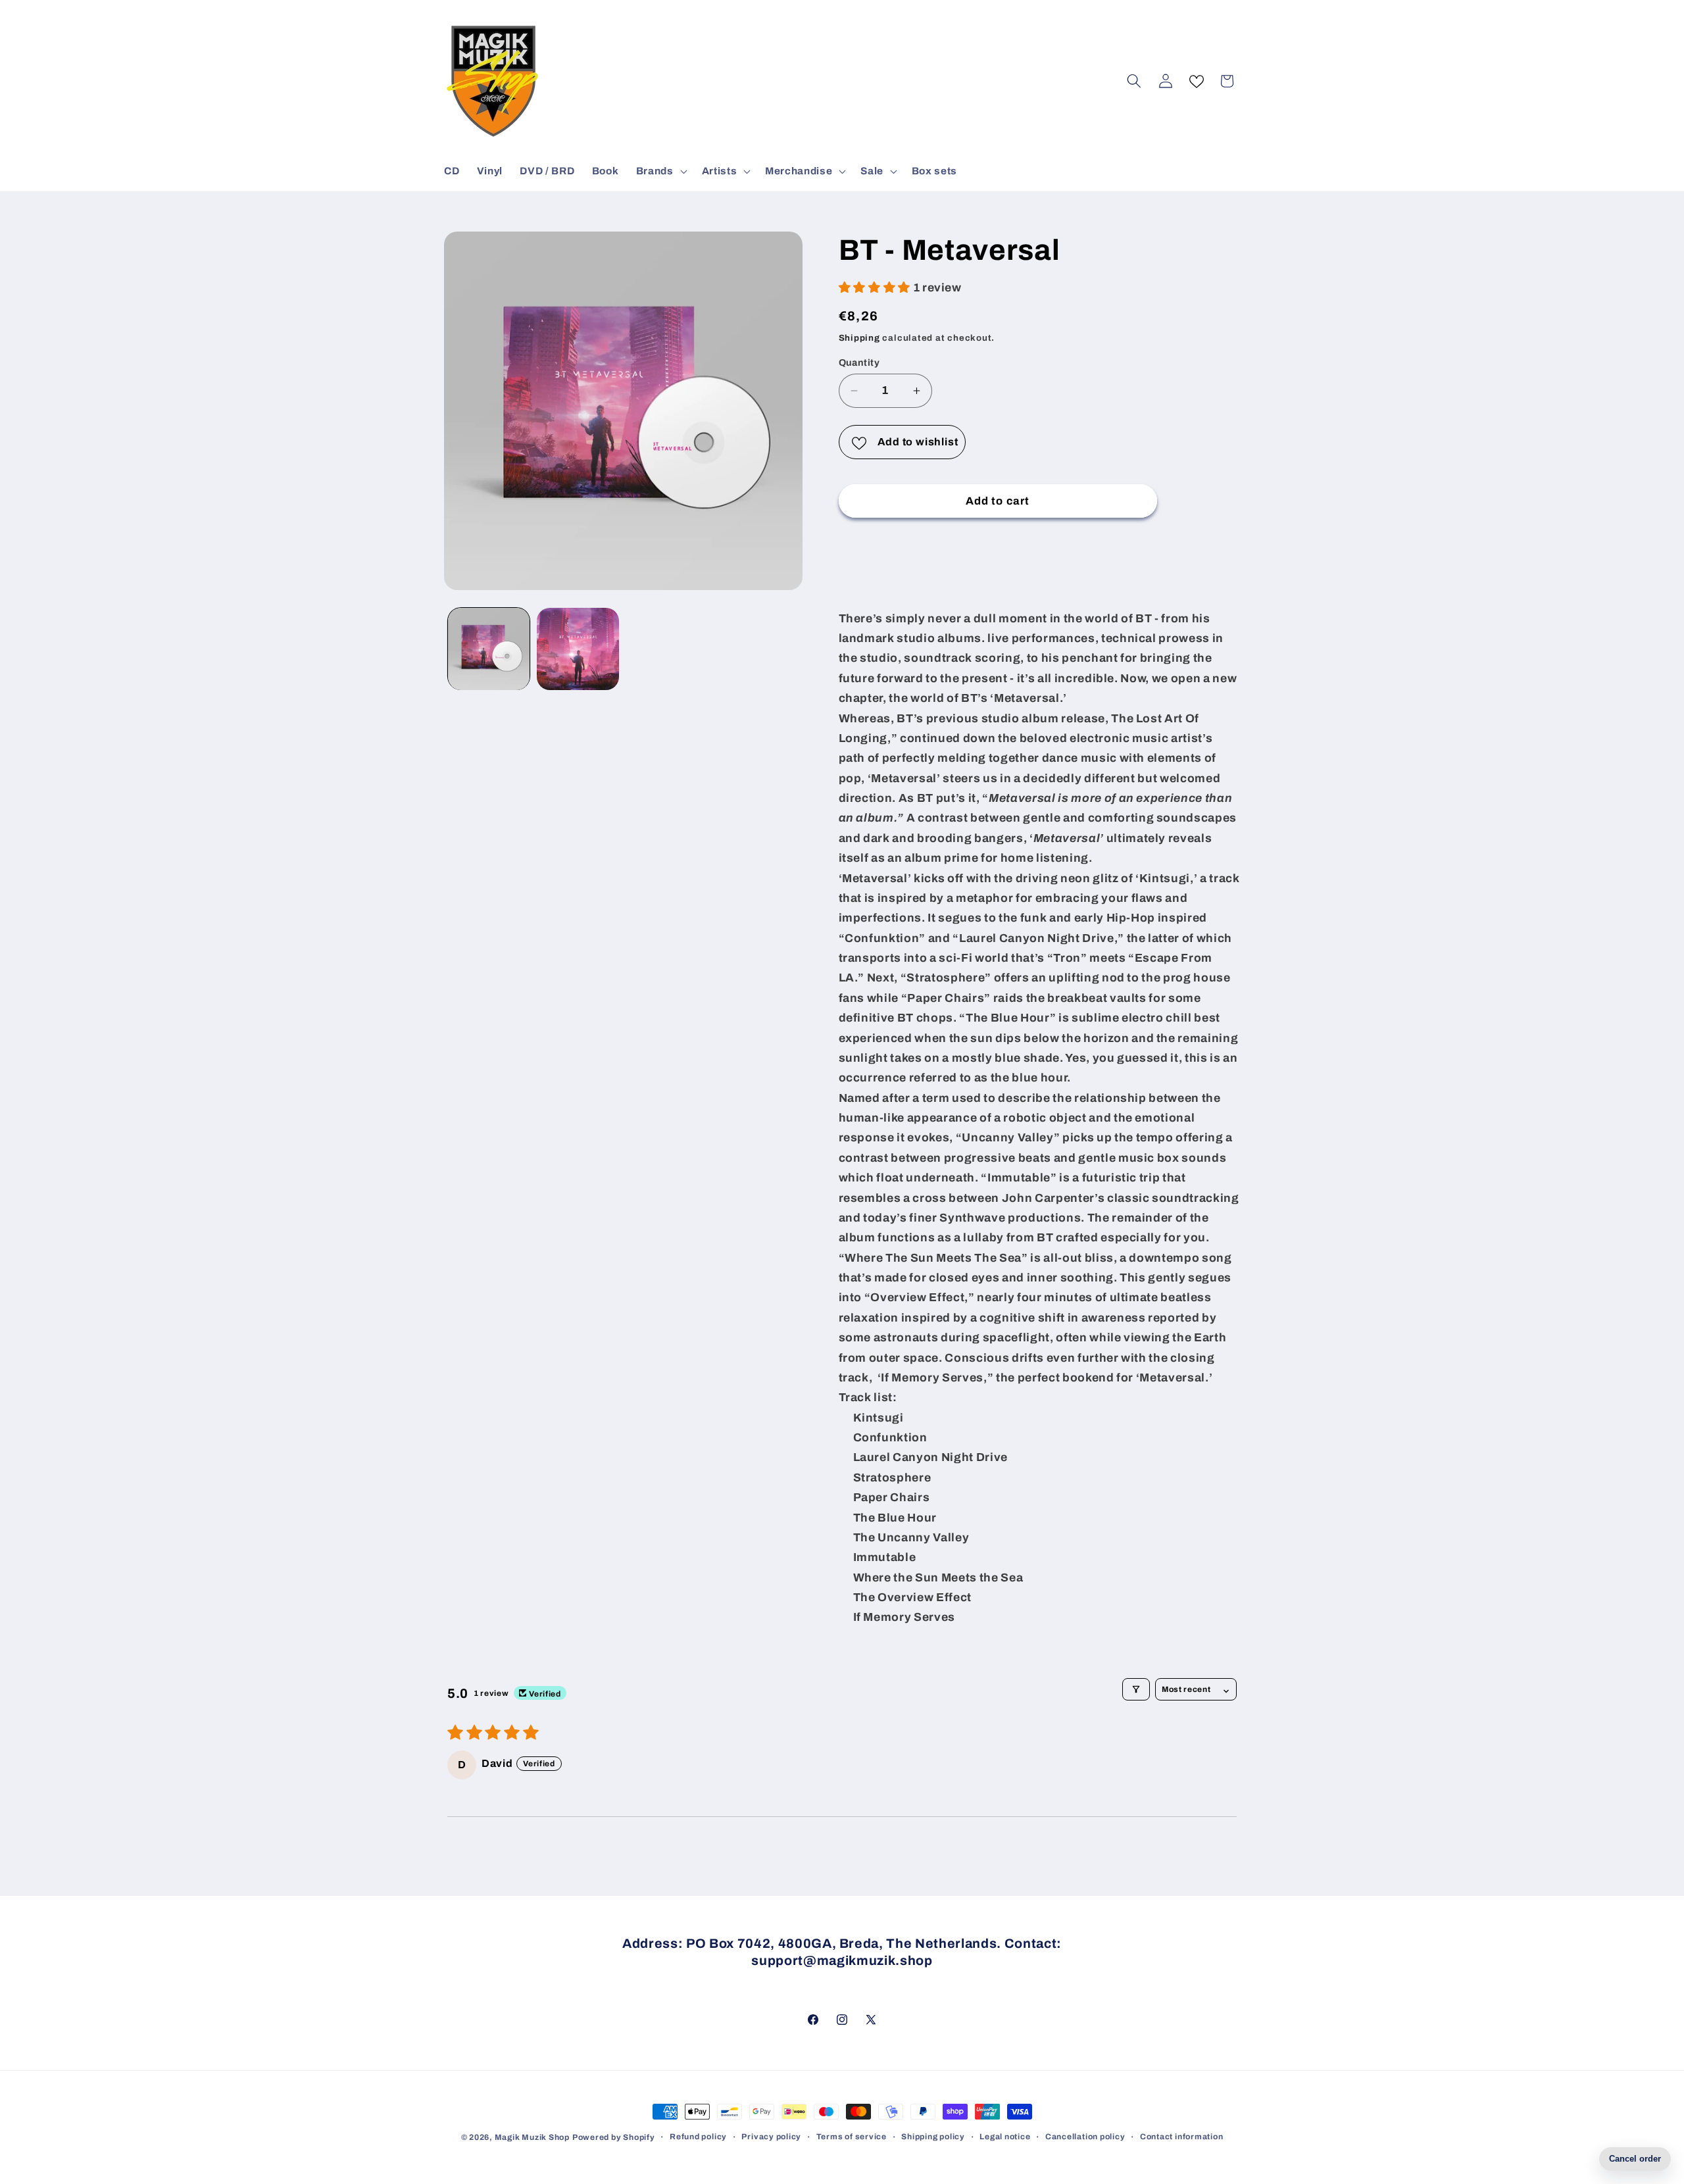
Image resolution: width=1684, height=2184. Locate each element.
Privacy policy (771, 2137)
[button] (660, 171)
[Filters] (1136, 1689)
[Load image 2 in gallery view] (578, 649)
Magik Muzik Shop (532, 2137)
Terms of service (852, 2137)
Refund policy (698, 2137)
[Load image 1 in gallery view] (489, 649)
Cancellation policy (1085, 2137)
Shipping (859, 338)
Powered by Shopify (614, 2137)
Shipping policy (933, 2137)
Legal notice (1005, 2137)
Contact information (1182, 2137)
